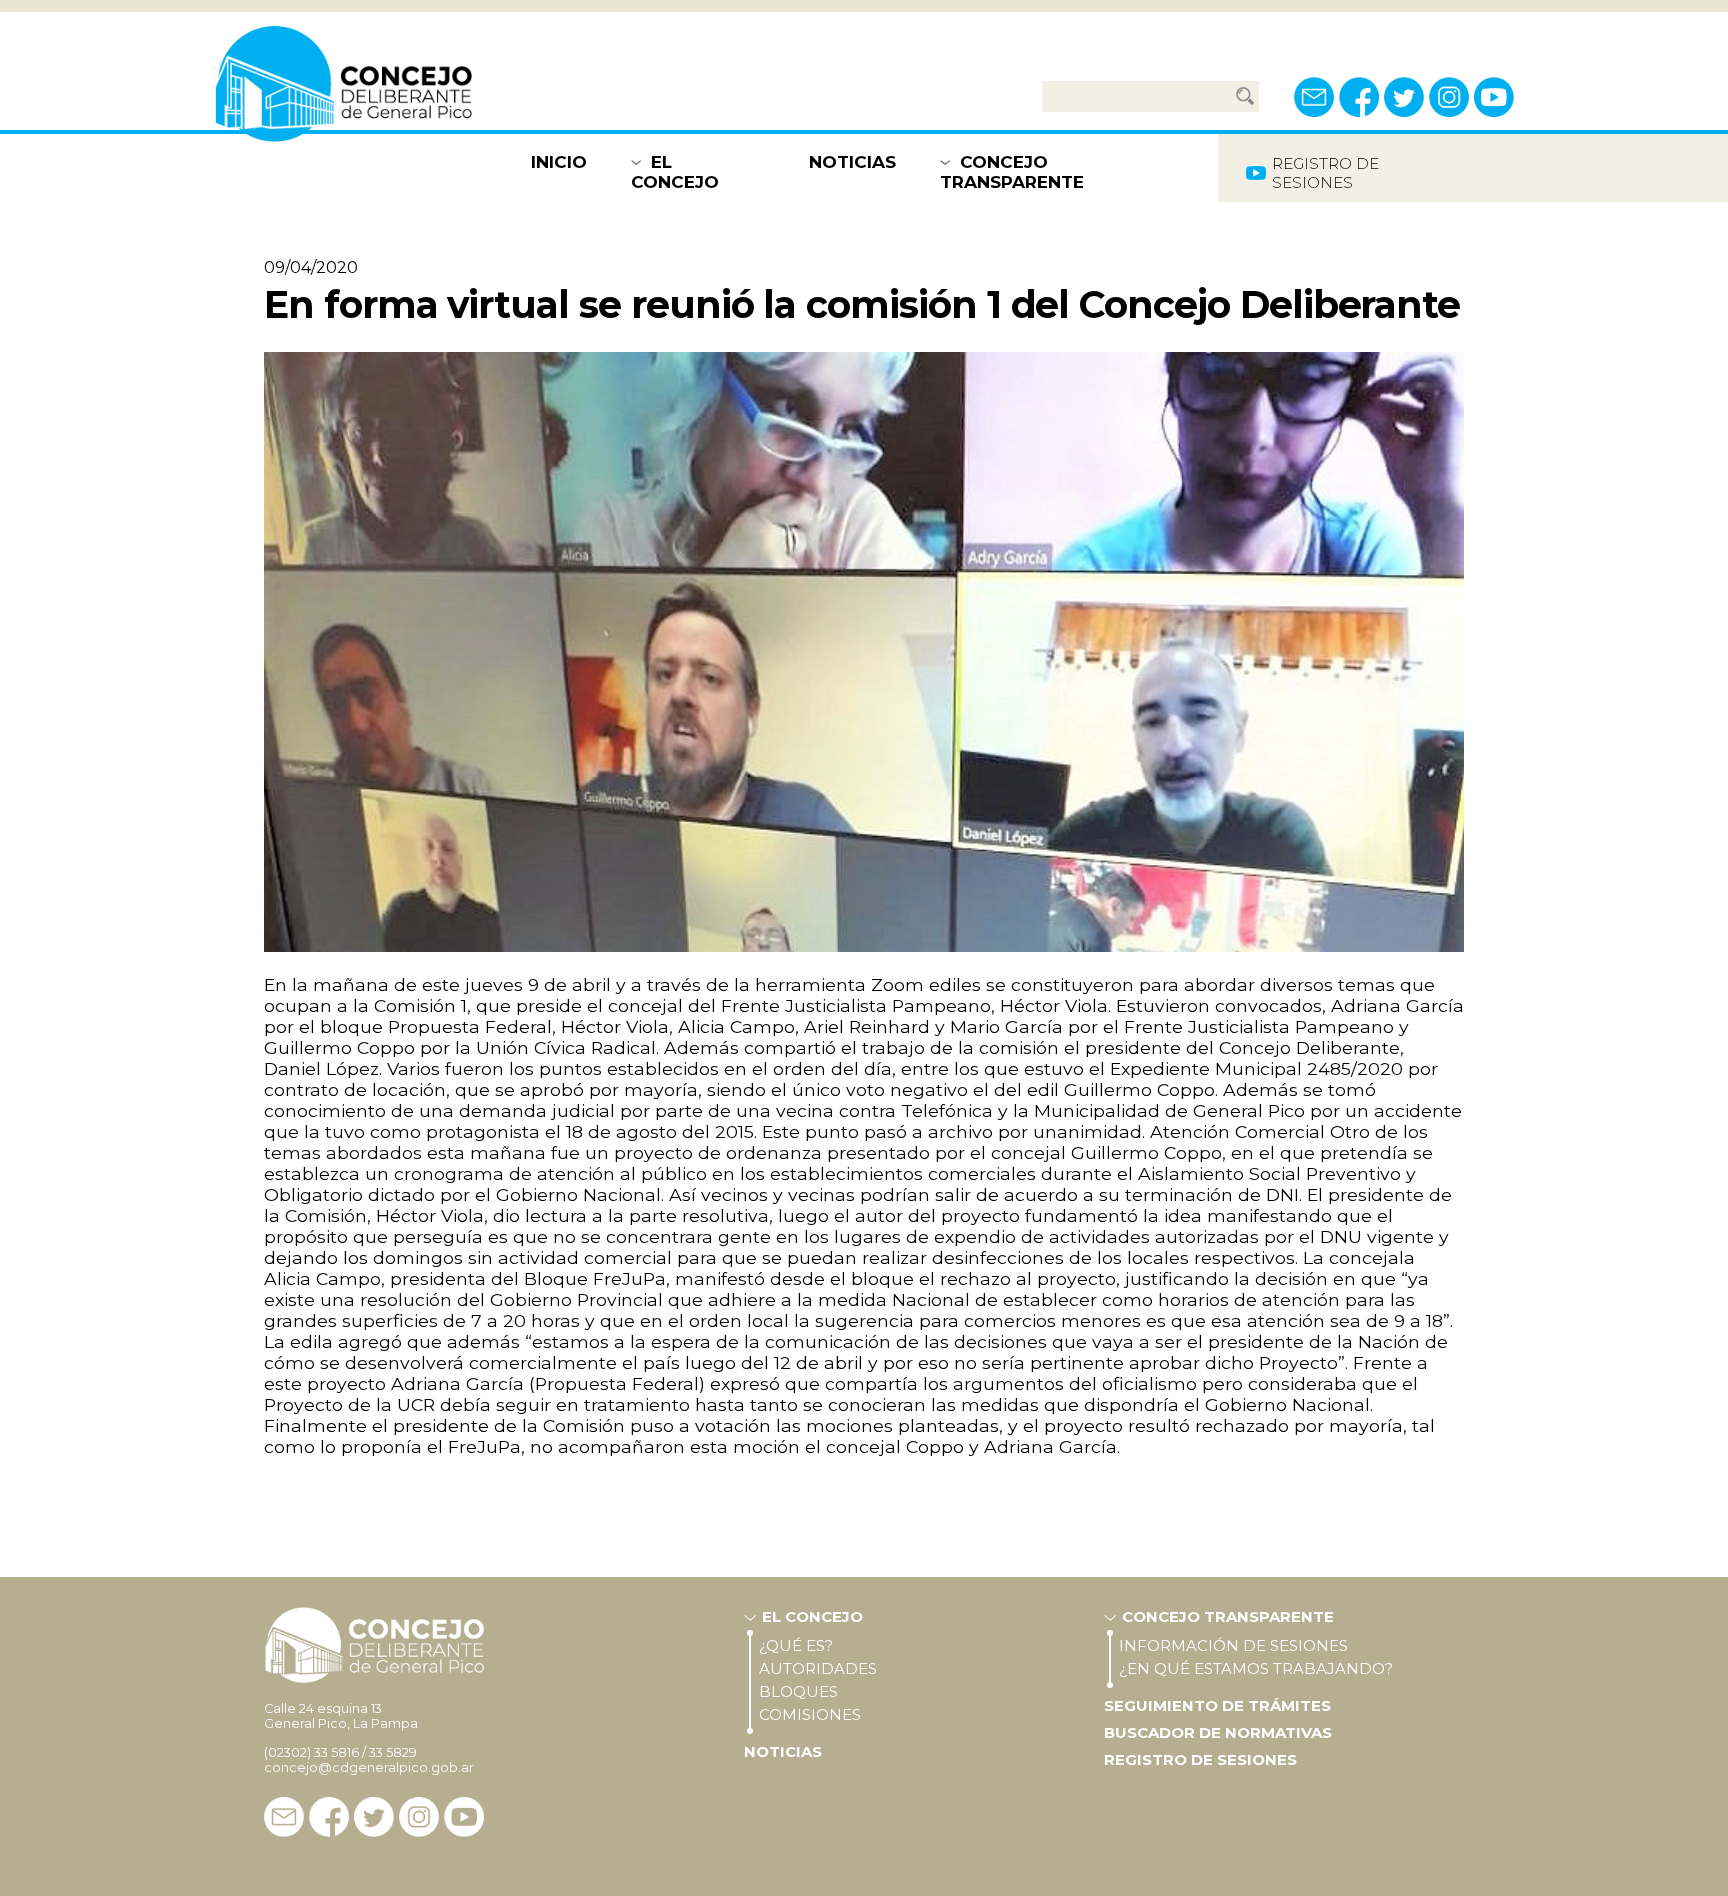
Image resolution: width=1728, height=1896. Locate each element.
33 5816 (336, 1752)
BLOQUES (798, 1691)
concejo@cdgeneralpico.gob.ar (369, 1767)
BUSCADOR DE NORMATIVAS (1218, 1732)
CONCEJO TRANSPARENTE (1012, 172)
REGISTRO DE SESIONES (1200, 1759)
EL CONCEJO (675, 172)
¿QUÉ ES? (796, 1645)
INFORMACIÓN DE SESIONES (1233, 1645)
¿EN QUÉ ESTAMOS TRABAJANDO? (1256, 1668)
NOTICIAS (852, 162)
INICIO (559, 162)
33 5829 (393, 1752)
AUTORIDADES (818, 1668)
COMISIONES (810, 1714)
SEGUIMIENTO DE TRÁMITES (1217, 1705)
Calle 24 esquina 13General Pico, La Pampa (341, 1716)
